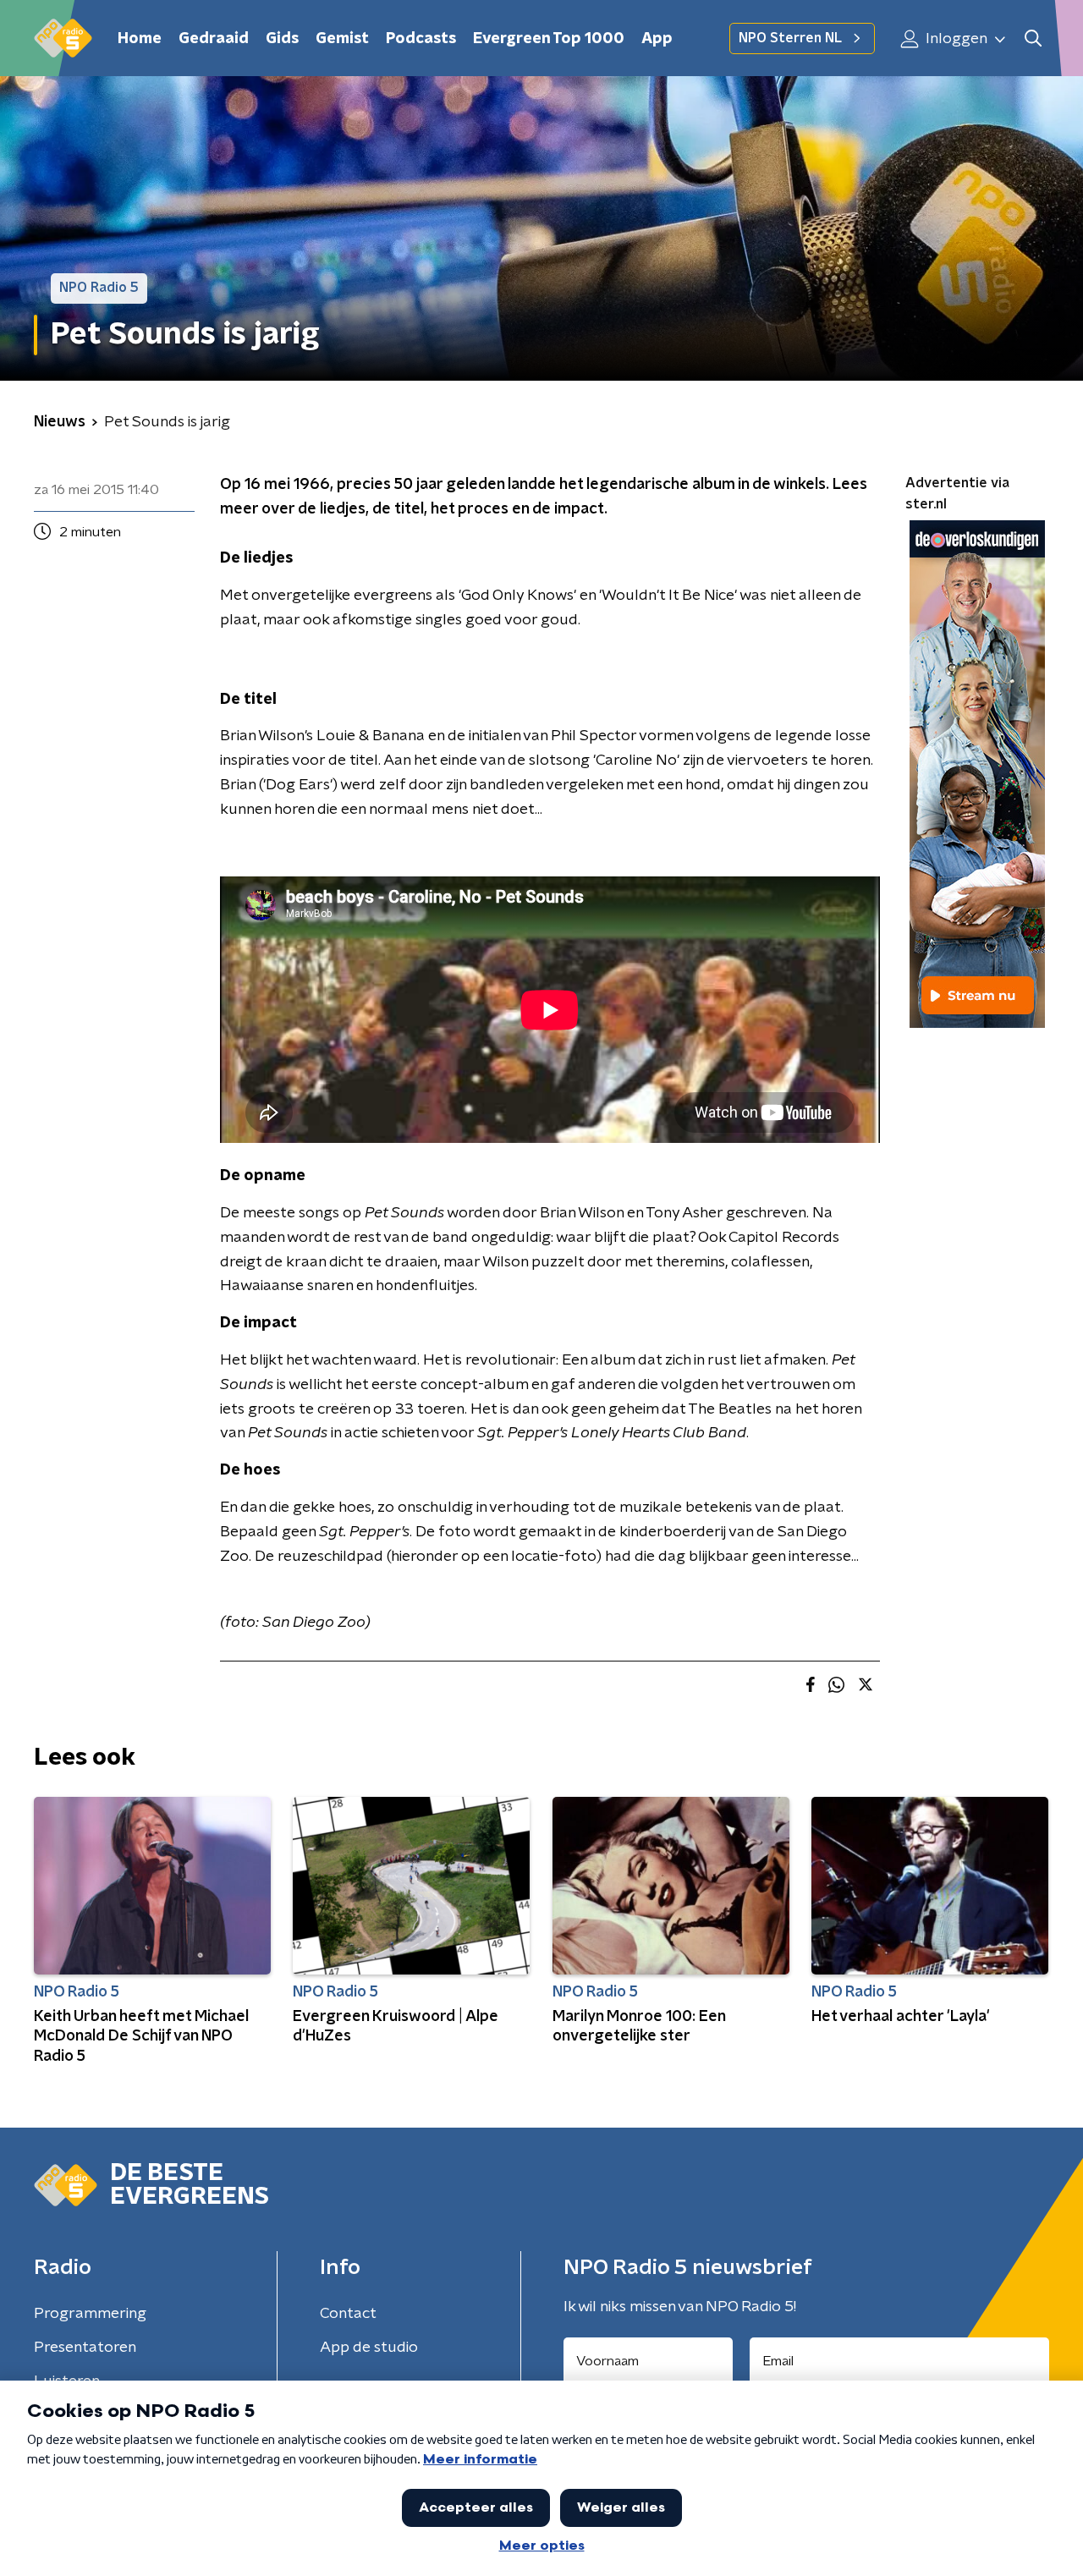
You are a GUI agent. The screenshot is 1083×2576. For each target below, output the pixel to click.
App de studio (369, 2348)
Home (140, 39)
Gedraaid (214, 39)
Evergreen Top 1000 (549, 39)
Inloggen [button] (955, 39)
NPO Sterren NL (790, 38)
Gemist (342, 39)
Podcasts (421, 39)
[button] (1033, 38)
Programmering (90, 2314)
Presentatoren (85, 2348)
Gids (282, 39)
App (657, 39)
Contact (348, 2314)
